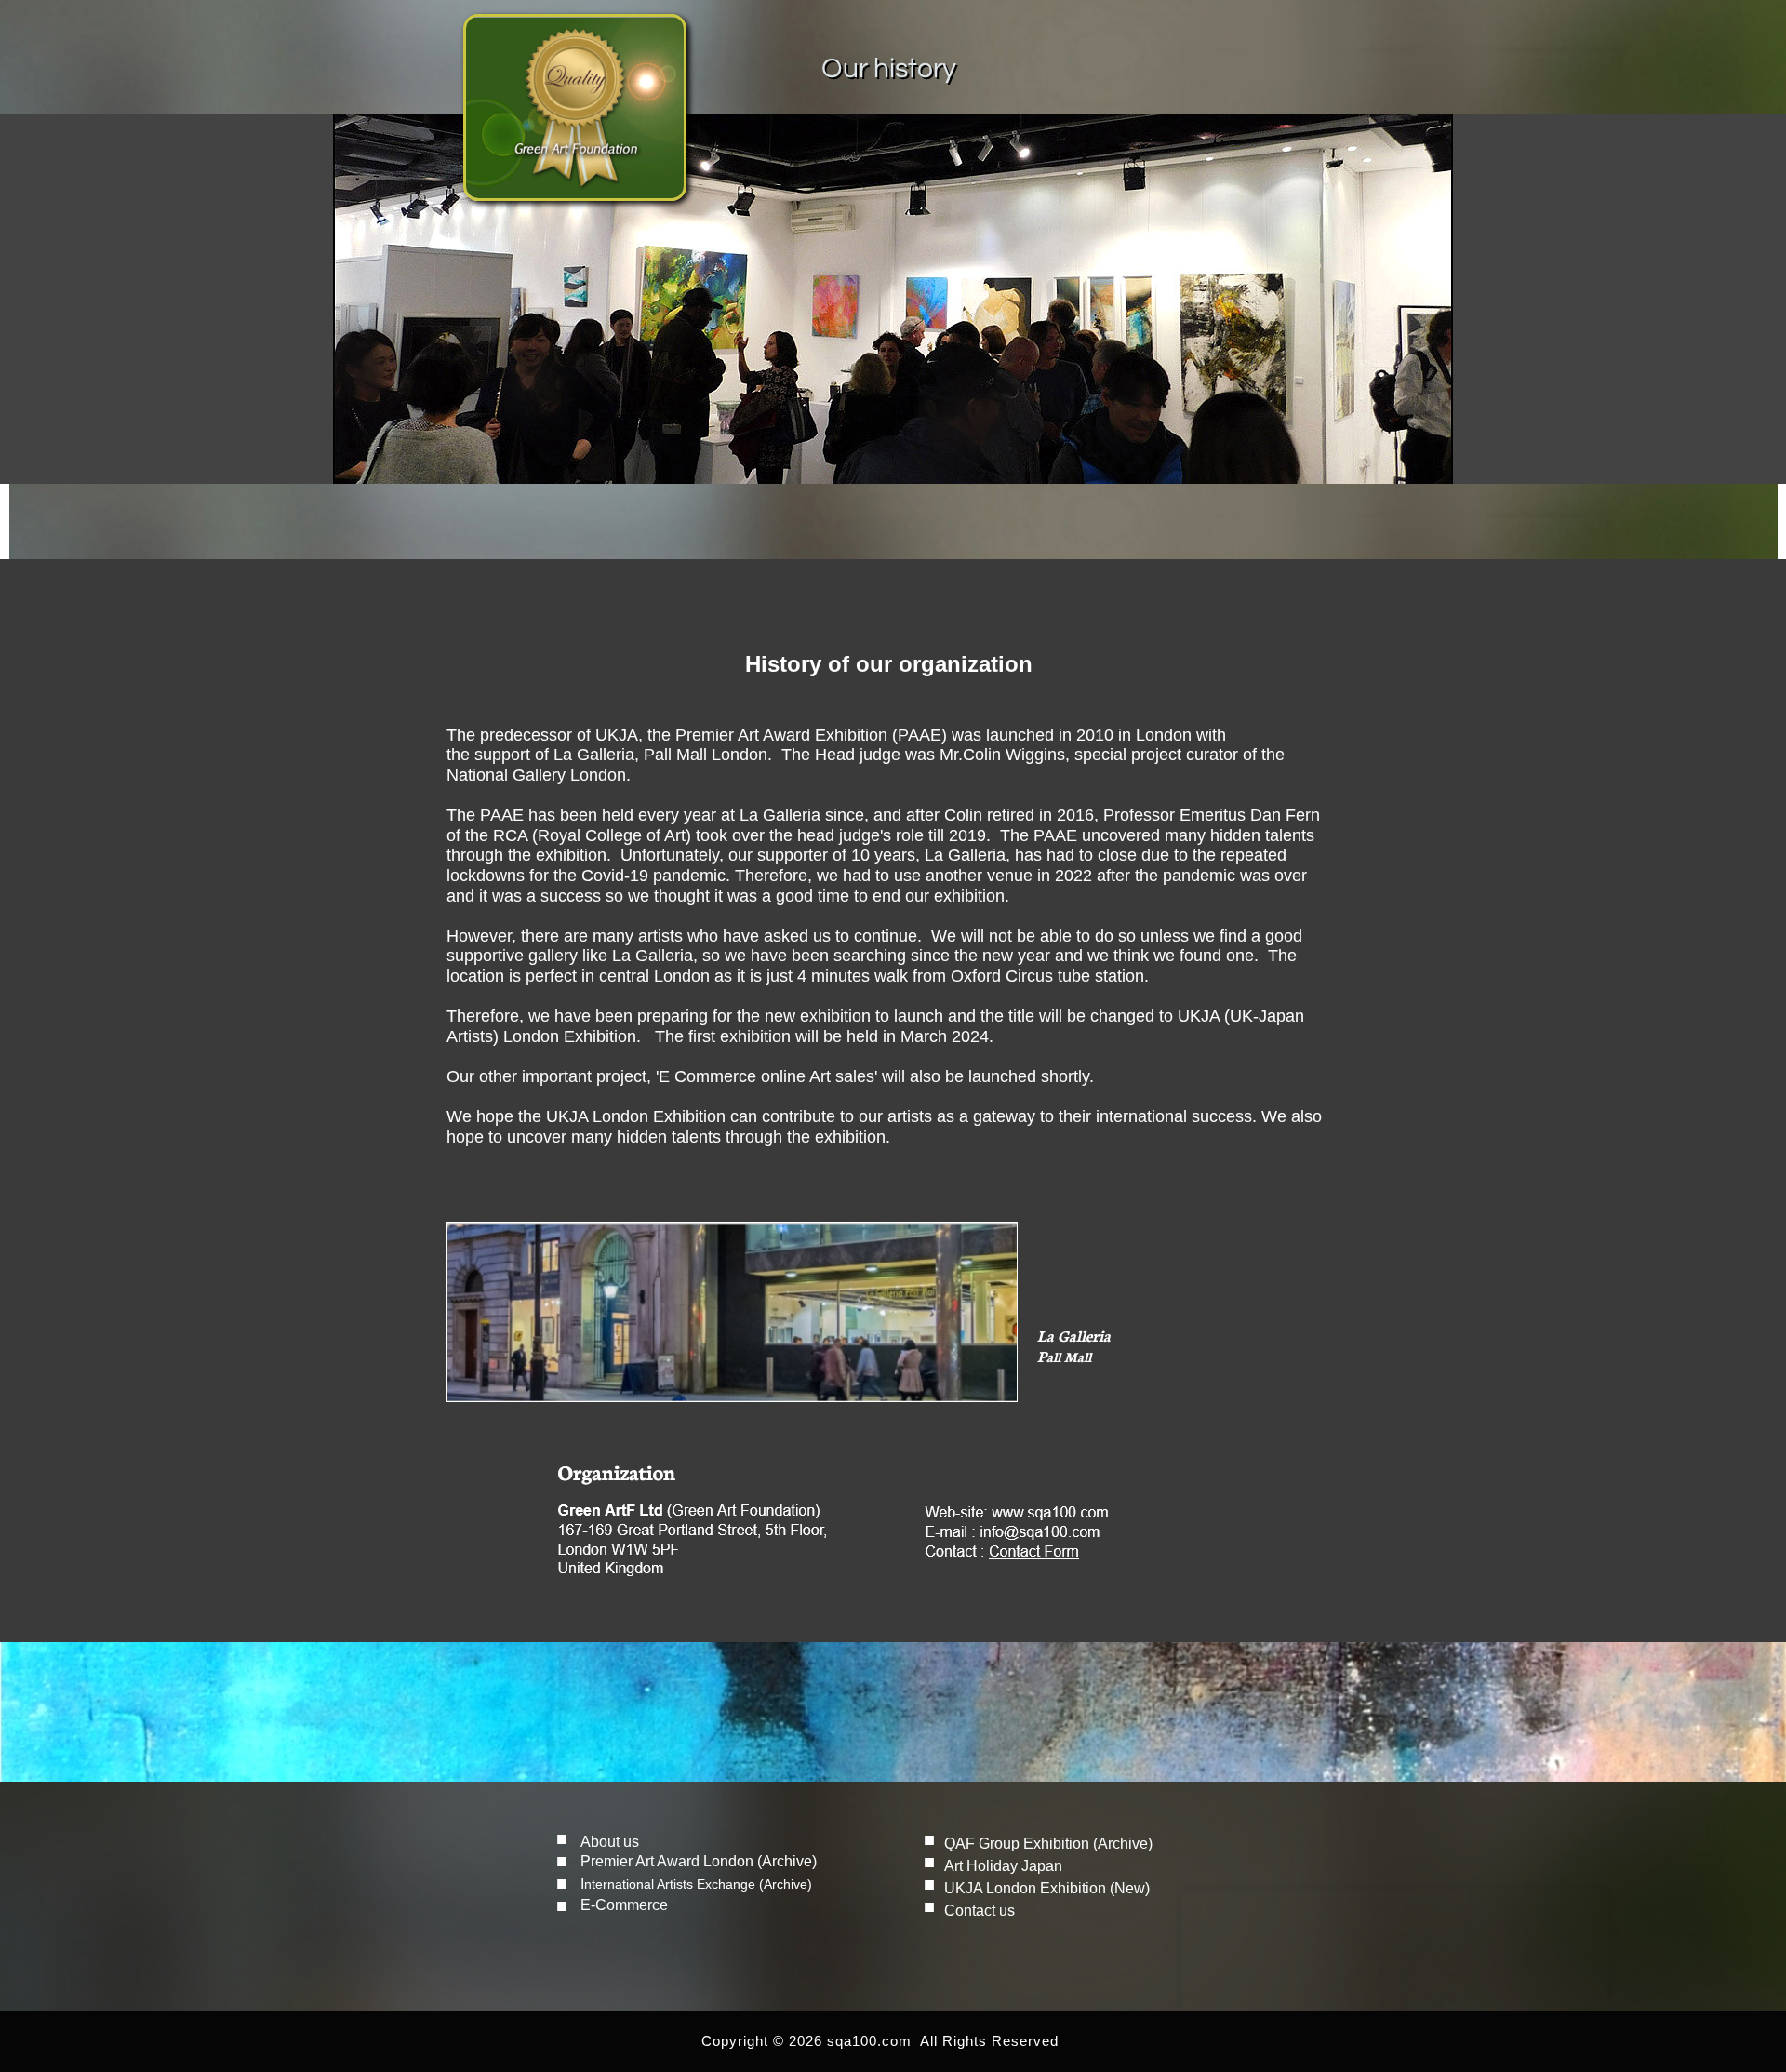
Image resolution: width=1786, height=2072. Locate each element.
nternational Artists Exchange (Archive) (698, 1884)
